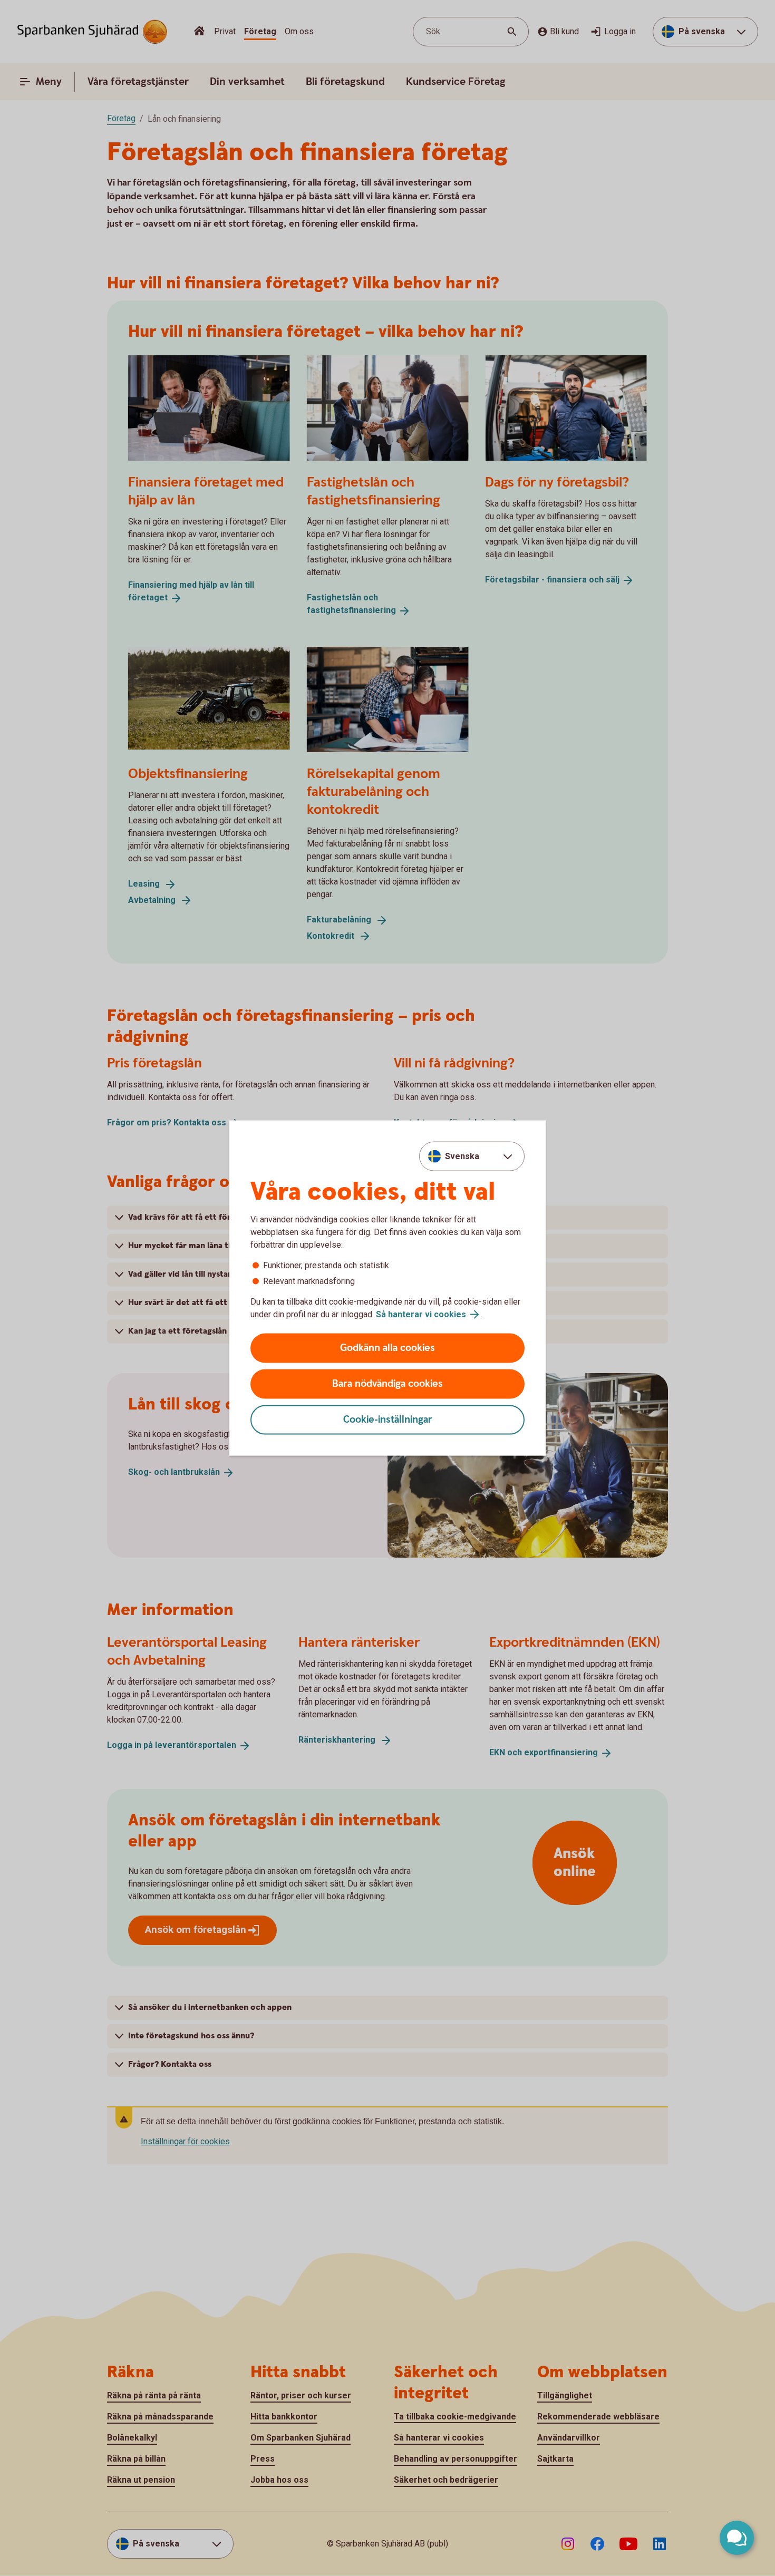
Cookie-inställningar (388, 1420)
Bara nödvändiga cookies (387, 1384)
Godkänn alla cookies (387, 1348)
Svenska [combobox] (462, 1156)
